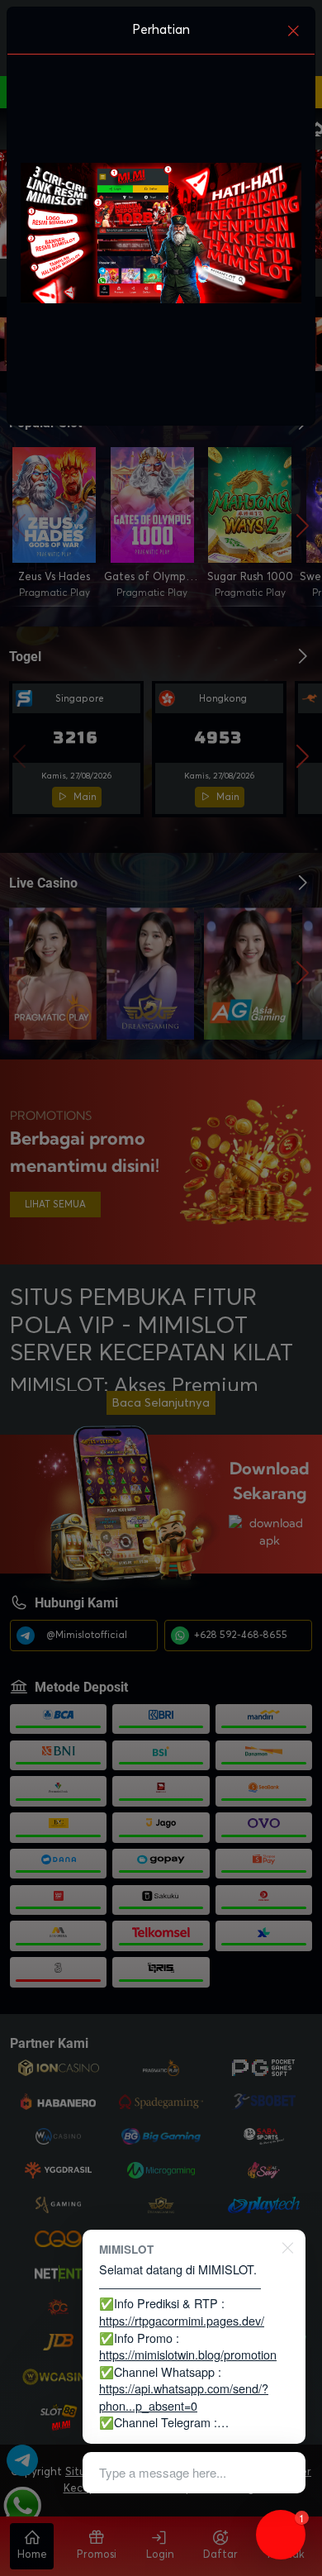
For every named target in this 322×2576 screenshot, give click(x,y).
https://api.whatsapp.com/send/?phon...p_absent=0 (184, 2397)
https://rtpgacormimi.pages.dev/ (182, 2320)
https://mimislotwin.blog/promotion (188, 2354)
